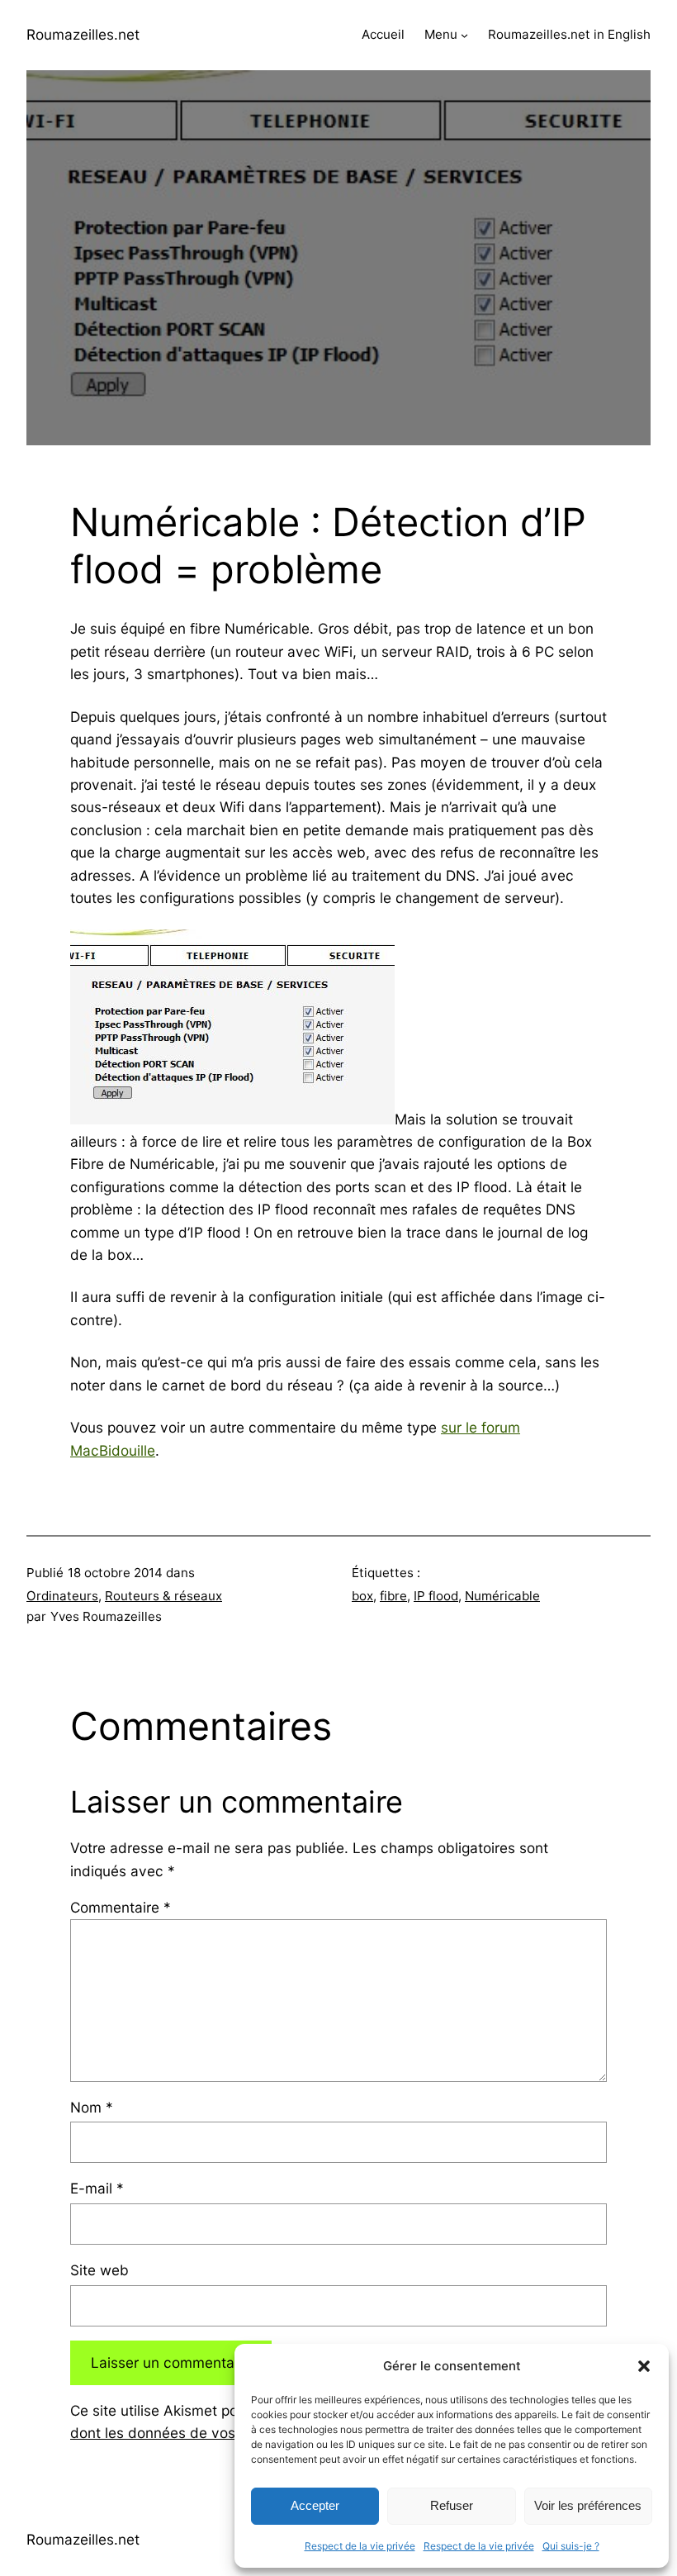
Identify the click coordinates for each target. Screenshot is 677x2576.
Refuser (452, 2505)
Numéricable (502, 1596)
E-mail (97, 2188)
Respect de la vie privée (360, 2546)
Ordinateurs (62, 1596)
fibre (393, 1596)
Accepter (315, 2505)
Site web (99, 2270)
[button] (644, 2366)
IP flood (436, 1596)
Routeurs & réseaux (163, 1596)
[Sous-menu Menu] (464, 35)
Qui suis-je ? (571, 2546)
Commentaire (121, 1907)
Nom (92, 2107)
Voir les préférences (588, 2505)
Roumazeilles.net (83, 34)
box (362, 1596)
